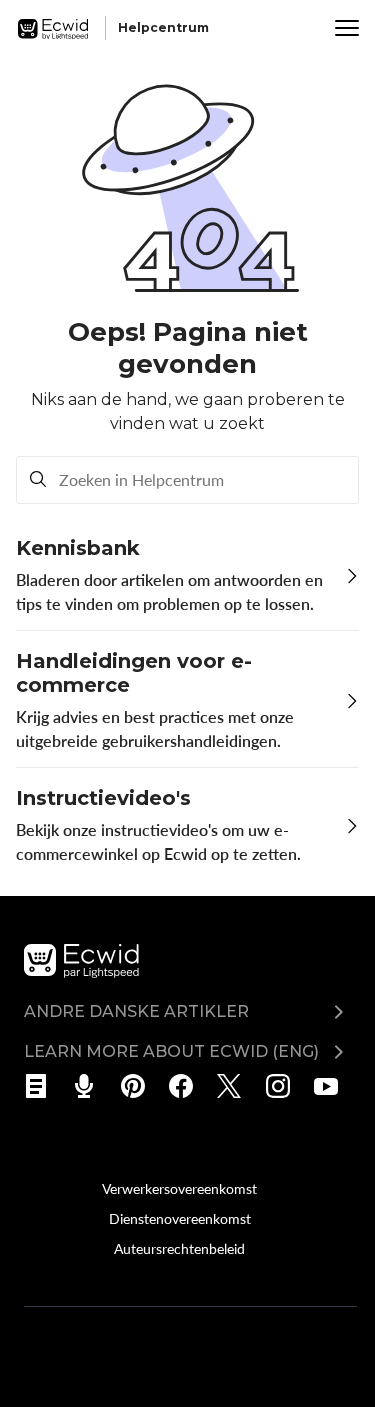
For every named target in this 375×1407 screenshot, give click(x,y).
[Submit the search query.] (38, 480)
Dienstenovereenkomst (180, 1218)
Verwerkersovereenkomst (179, 1188)
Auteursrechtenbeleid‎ (179, 1248)
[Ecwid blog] (42, 1086)
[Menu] (347, 28)
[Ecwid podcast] (90, 1086)
